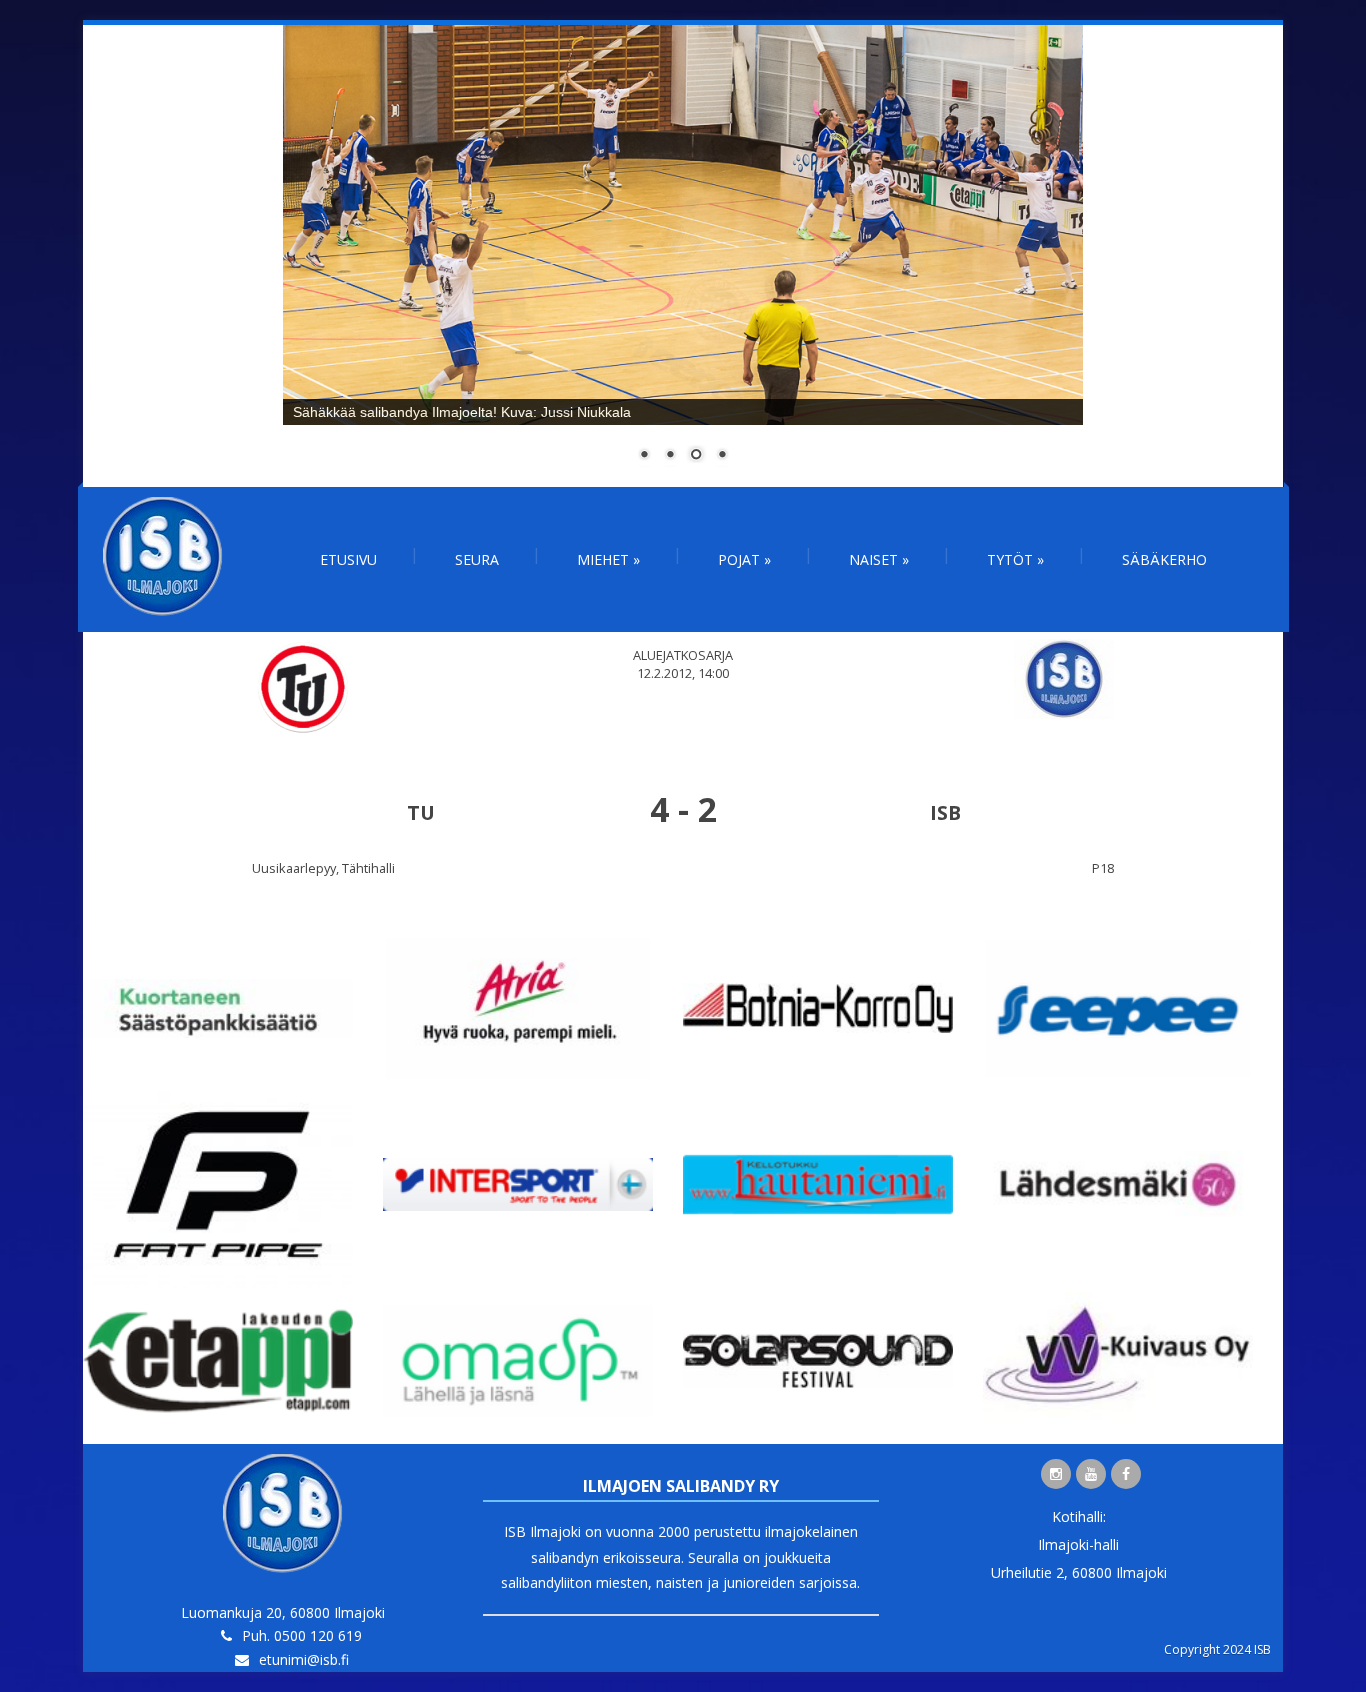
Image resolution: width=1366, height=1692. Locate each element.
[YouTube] (1091, 1474)
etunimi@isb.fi (304, 1659)
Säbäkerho (1164, 559)
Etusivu (348, 559)
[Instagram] (1056, 1474)
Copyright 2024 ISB (1217, 1649)
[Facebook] (1126, 1474)
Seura (477, 559)
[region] (683, 256)
